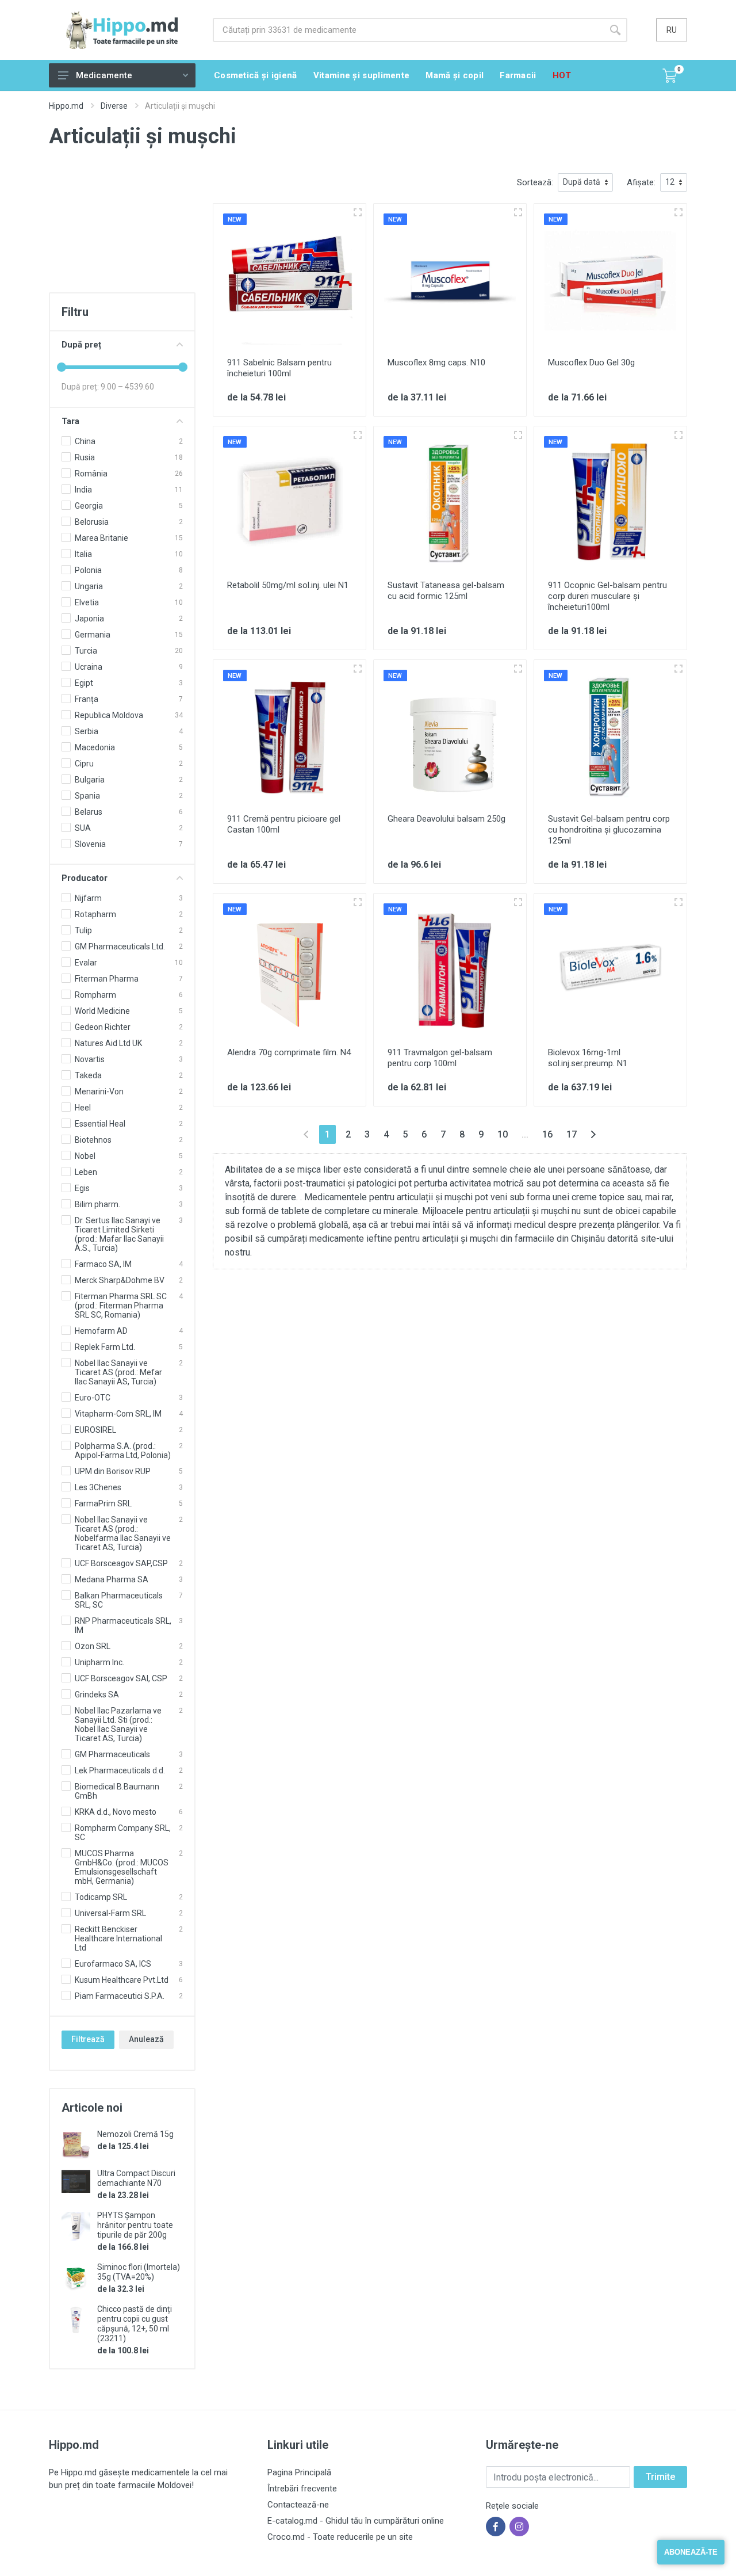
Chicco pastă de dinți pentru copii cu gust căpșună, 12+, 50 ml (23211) (135, 2324)
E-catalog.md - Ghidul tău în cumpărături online (356, 2521)
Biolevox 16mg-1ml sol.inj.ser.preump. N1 (588, 1058)
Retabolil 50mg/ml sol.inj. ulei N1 (288, 585)
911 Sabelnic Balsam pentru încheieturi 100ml (279, 368)
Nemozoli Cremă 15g (135, 2134)
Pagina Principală (299, 2472)
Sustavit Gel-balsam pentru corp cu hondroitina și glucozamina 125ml (609, 830)
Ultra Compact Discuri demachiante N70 (136, 2178)
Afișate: (641, 182)
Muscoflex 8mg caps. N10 (436, 362)
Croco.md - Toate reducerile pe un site (340, 2537)
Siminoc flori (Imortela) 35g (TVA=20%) (139, 2272)
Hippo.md (66, 106)
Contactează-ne (298, 2505)
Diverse (114, 106)
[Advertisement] (122, 231)
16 (547, 1134)
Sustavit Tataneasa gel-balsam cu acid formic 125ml (446, 591)
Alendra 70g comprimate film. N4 (289, 1052)
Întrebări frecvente (302, 2489)
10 (503, 1134)
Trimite (660, 2477)
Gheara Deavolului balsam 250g (446, 819)
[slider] (62, 367)
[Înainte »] (593, 1134)
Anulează (146, 2039)
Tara (70, 421)
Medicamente (104, 75)
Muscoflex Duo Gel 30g (591, 362)
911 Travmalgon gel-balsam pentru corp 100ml (440, 1058)
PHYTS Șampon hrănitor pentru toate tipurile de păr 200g (135, 2225)
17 (572, 1134)
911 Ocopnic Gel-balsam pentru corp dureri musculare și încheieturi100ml (607, 596)
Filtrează (88, 2039)
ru (672, 30)
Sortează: (535, 182)
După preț (81, 345)
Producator (85, 878)
